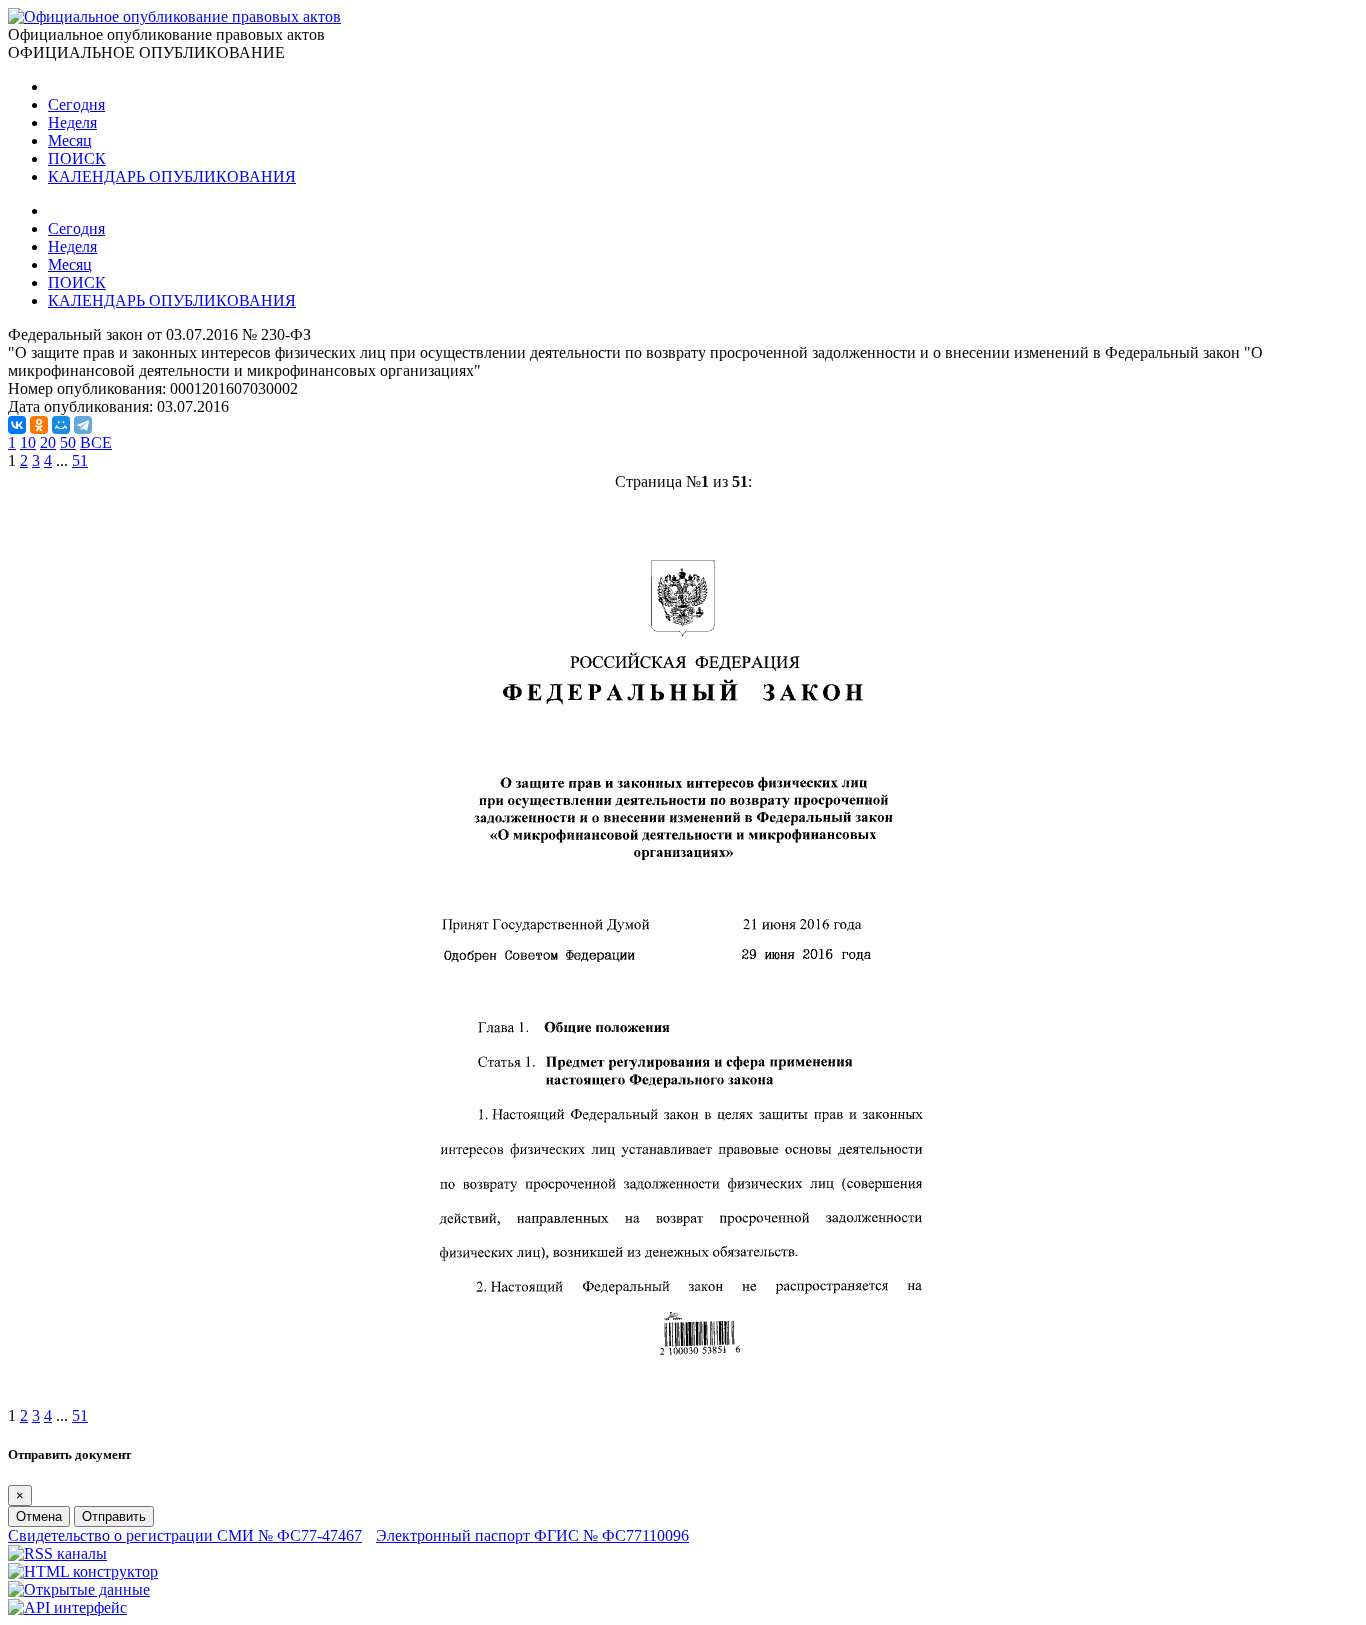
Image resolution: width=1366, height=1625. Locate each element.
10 (28, 442)
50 (68, 442)
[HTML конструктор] (83, 1571)
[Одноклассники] (39, 425)
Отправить (114, 1516)
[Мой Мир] (61, 425)
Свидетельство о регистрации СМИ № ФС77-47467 (185, 1535)
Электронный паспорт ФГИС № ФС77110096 (532, 1535)
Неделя (72, 122)
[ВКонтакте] (17, 425)
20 (48, 442)
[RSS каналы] (57, 1553)
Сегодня (76, 104)
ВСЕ (96, 442)
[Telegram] (83, 425)
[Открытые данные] (79, 1589)
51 (80, 460)
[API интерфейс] (67, 1607)
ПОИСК (77, 158)
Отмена (39, 1516)
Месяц (70, 140)
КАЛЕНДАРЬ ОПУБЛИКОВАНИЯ (172, 176)
